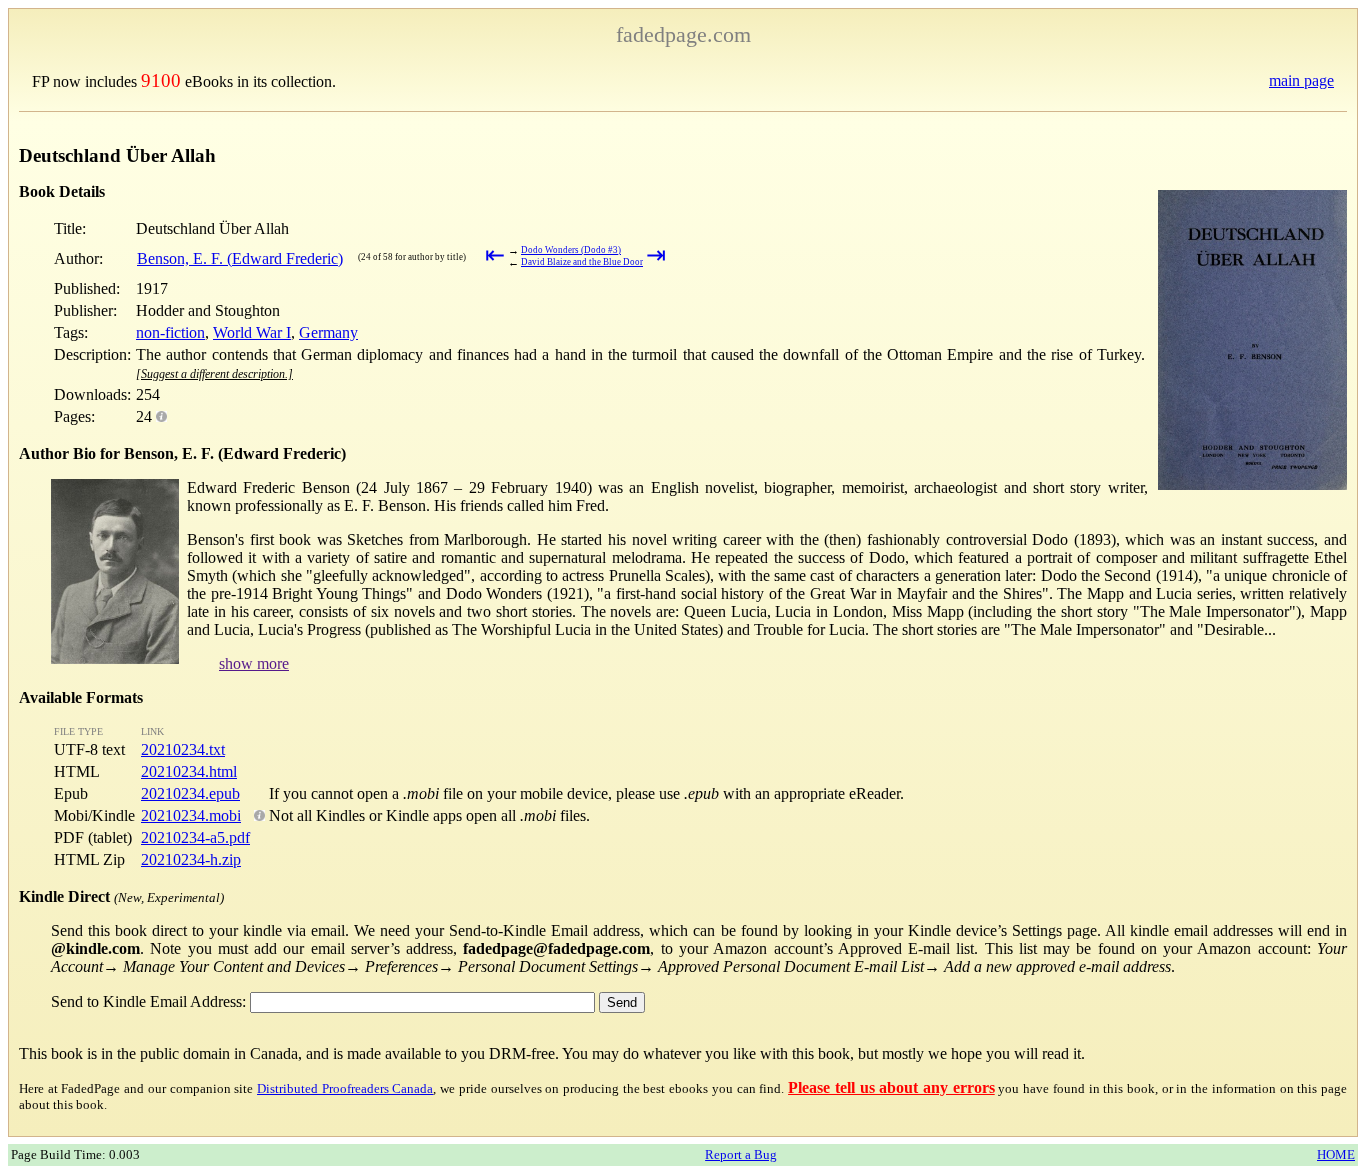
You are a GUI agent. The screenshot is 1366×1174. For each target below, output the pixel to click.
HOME (1336, 1154)
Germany (328, 332)
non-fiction (170, 332)
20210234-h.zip (191, 859)
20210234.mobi (191, 815)
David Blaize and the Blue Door (582, 262)
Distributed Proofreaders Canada (345, 1088)
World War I (252, 332)
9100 (161, 80)
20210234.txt (183, 749)
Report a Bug (741, 1154)
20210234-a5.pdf (195, 837)
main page (1301, 80)
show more (254, 663)
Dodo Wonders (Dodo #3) (571, 250)
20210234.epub (190, 793)
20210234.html (189, 771)
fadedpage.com (683, 34)
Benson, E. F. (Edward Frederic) (240, 258)
